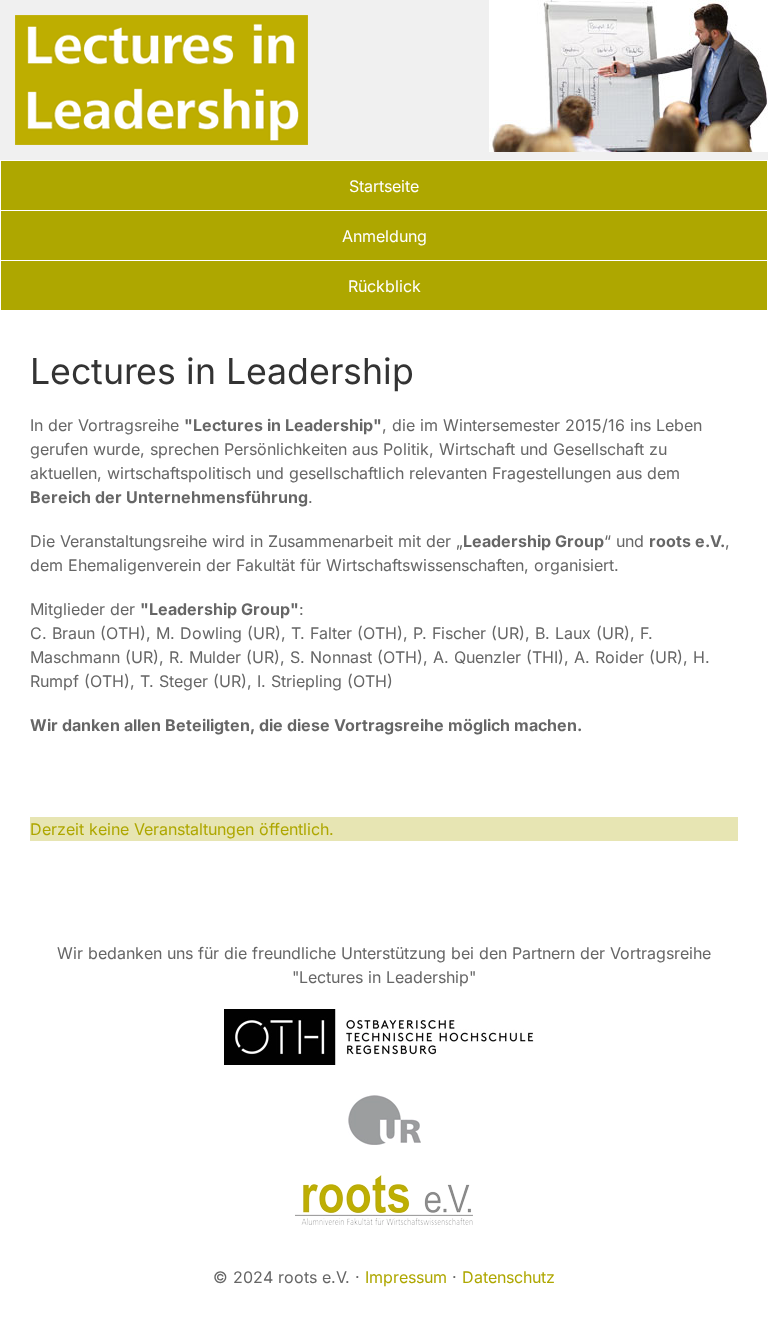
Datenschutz (508, 1277)
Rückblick (384, 286)
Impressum (406, 1277)
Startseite (384, 186)
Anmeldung (384, 236)
